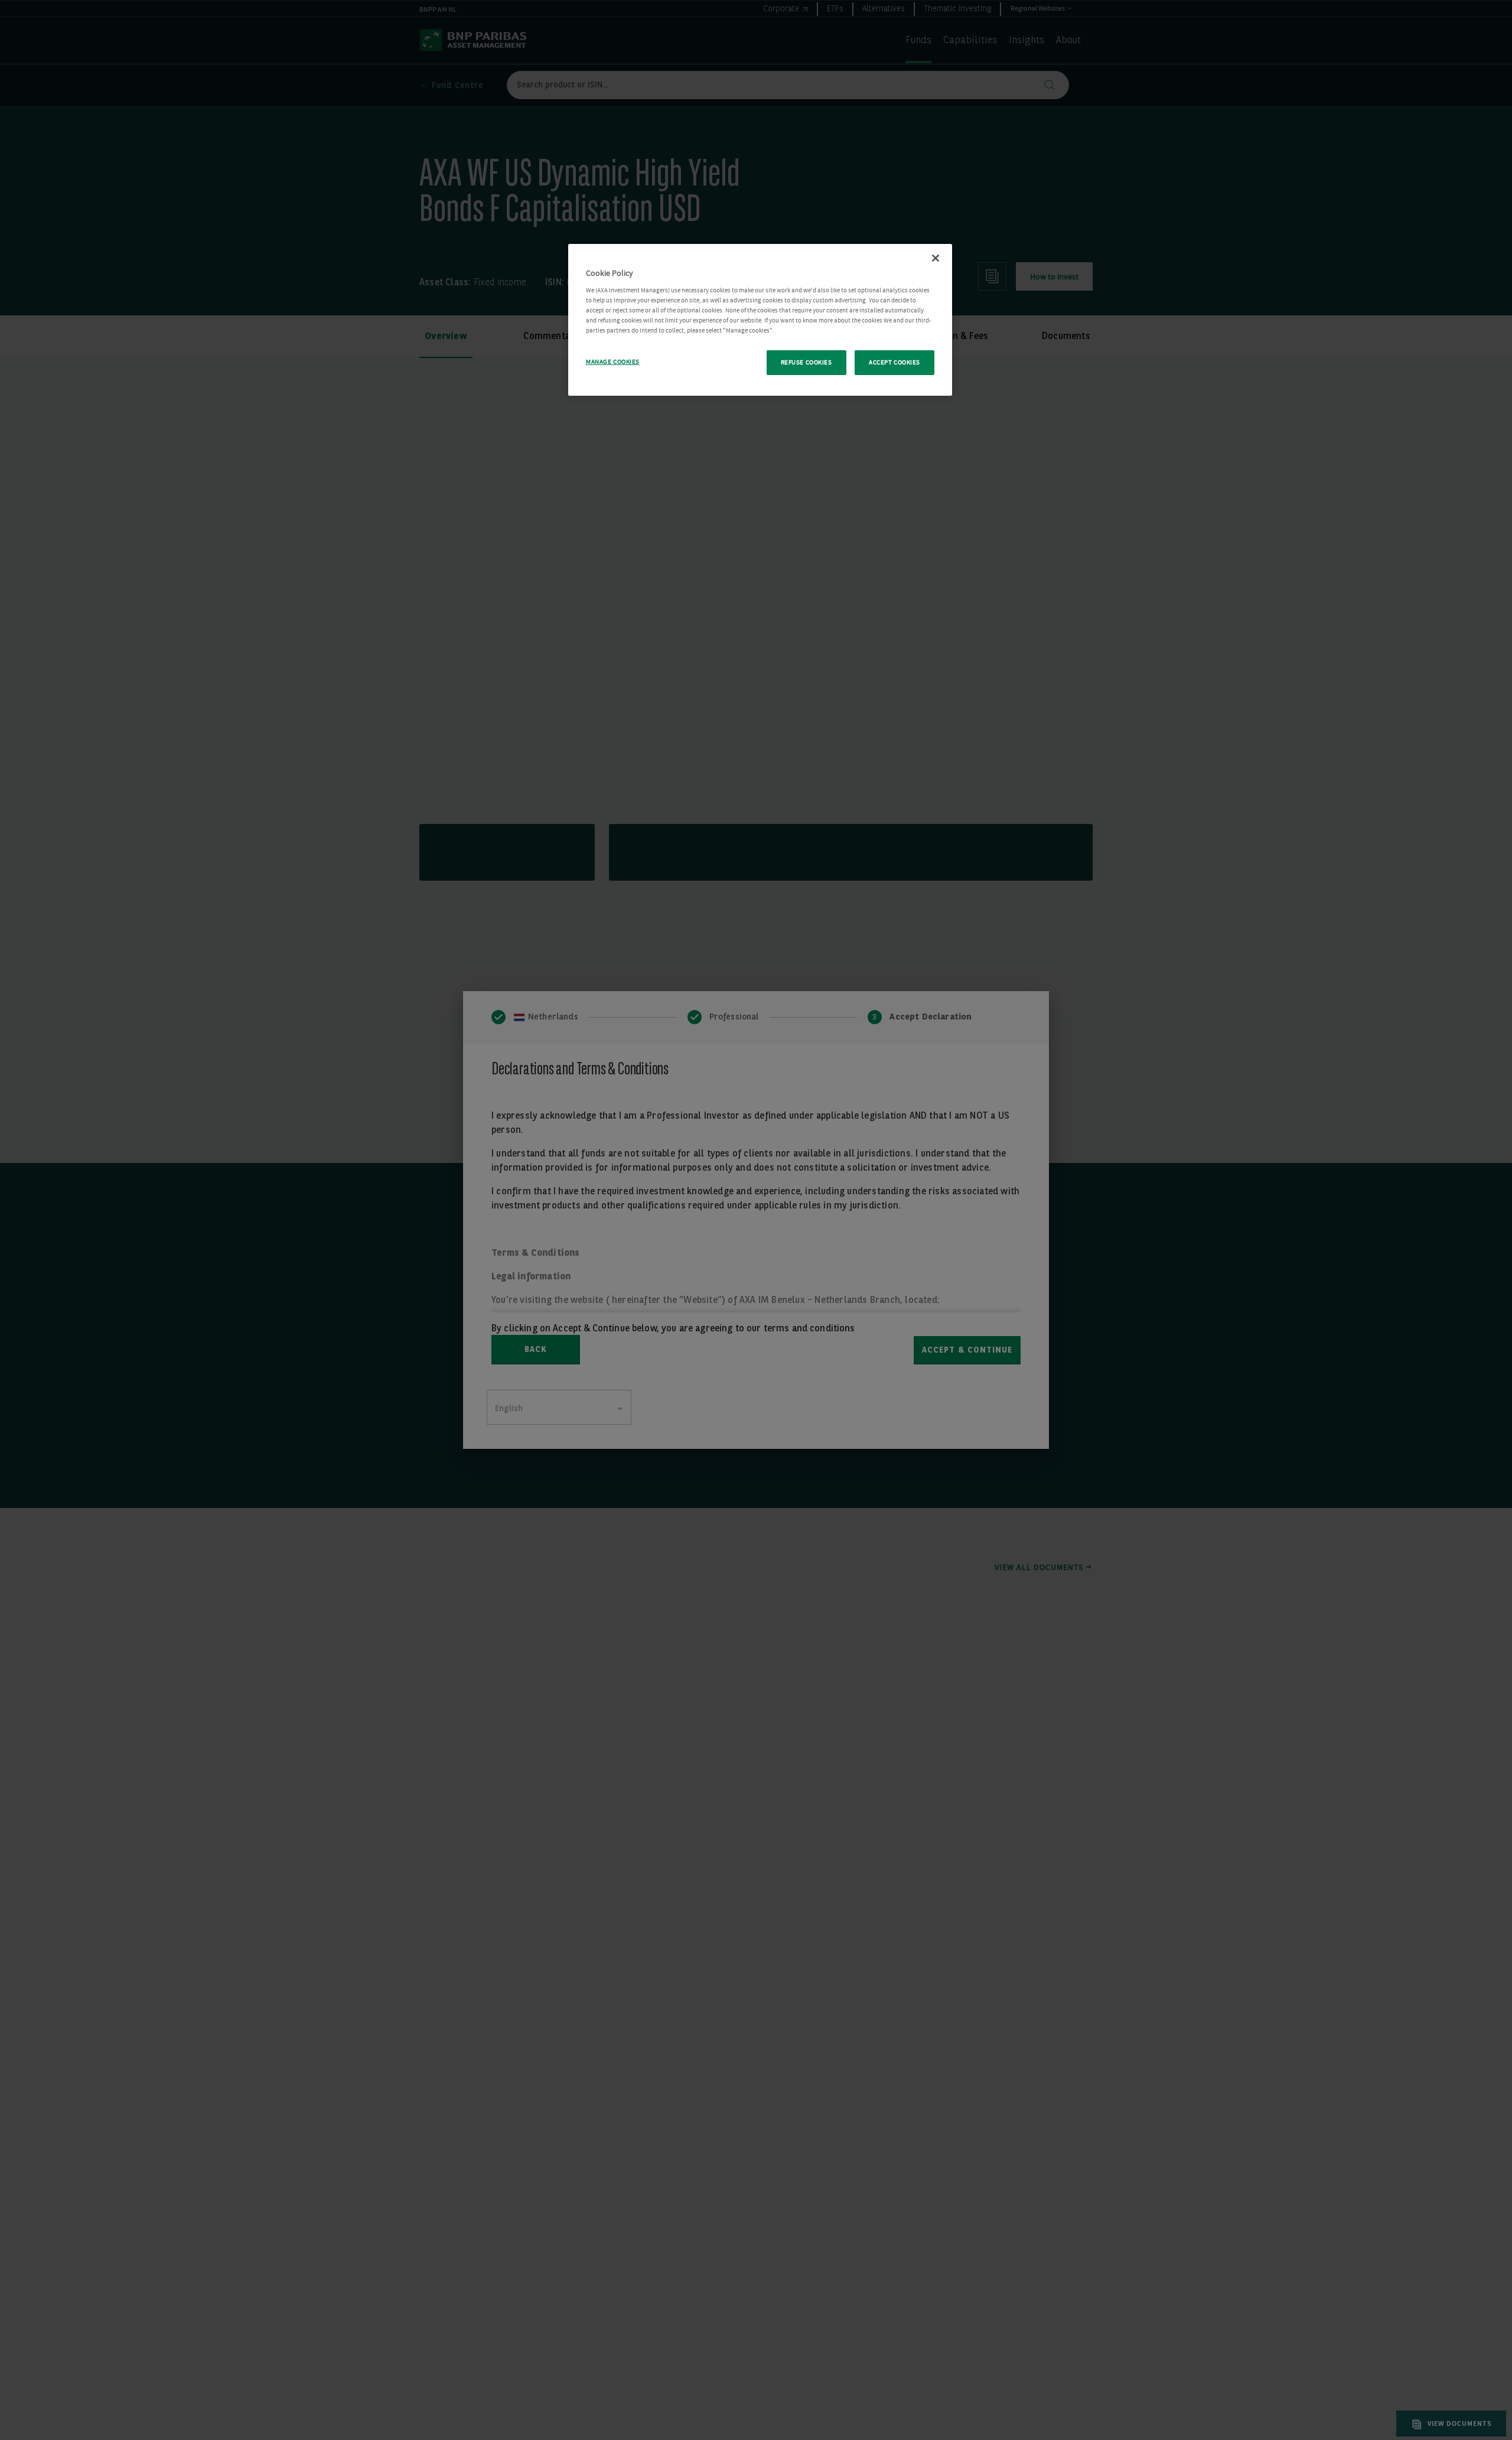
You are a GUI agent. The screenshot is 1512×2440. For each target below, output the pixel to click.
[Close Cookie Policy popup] (936, 258)
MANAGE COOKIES (613, 362)
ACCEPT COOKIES (895, 362)
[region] (760, 320)
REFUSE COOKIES (806, 362)
